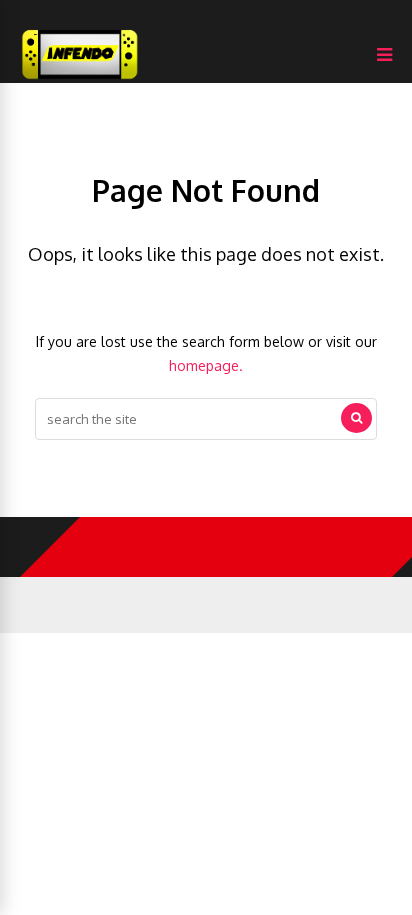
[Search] (356, 418)
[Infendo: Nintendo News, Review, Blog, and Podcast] (80, 78)
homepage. (206, 365)
